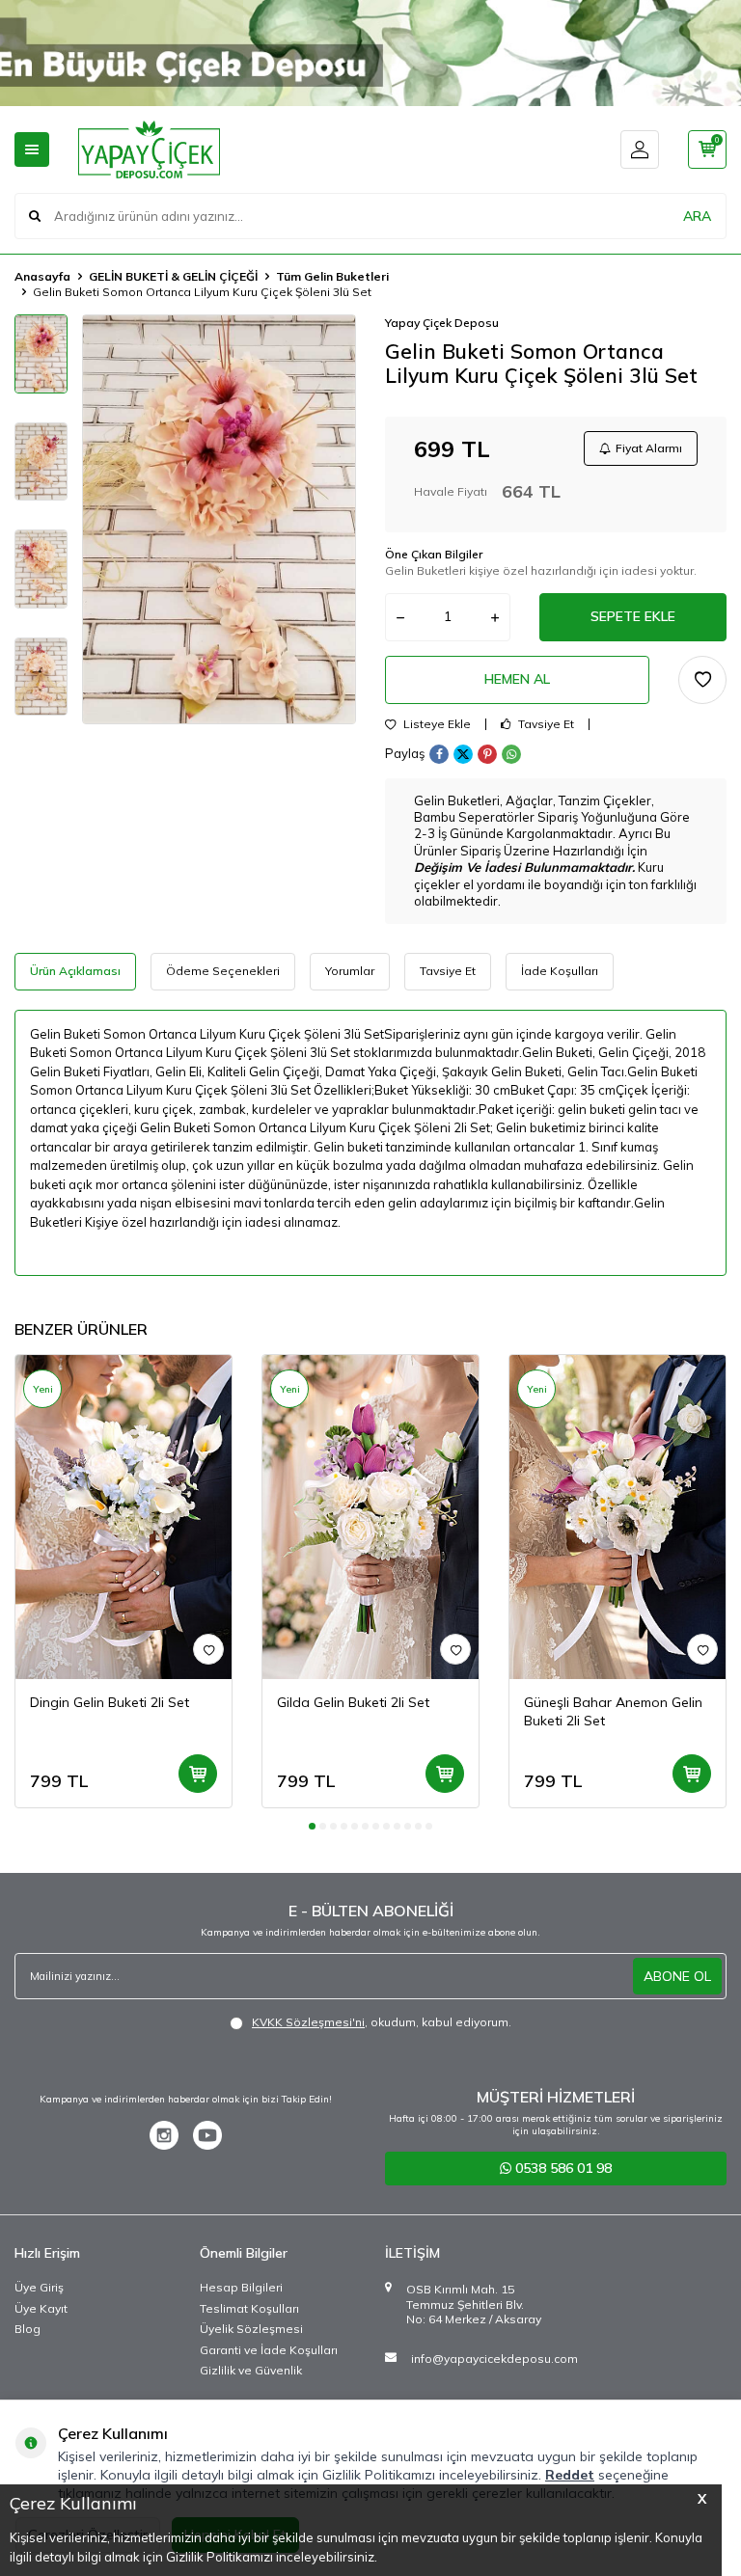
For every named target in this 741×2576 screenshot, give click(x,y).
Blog (27, 2329)
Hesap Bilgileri (241, 2287)
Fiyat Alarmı (649, 448)
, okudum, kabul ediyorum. (382, 2022)
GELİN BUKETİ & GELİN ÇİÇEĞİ (173, 276)
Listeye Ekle (436, 724)
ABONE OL (677, 1976)
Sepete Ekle (633, 616)
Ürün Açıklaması (75, 971)
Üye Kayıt (41, 2308)
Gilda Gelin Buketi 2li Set (353, 1702)
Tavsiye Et (545, 724)
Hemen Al (517, 679)
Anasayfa (42, 276)
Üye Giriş (39, 2287)
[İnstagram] (164, 2135)
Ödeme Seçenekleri (223, 971)
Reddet (570, 2475)
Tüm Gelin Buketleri (332, 276)
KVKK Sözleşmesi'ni (308, 2022)
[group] (219, 519)
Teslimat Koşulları (249, 2308)
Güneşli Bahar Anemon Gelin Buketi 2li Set (613, 1711)
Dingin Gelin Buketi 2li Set (110, 1702)
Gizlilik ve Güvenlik (251, 2370)
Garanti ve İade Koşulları (269, 2350)
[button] (312, 1826)
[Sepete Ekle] (198, 1774)
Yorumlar (350, 971)
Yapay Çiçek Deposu (442, 323)
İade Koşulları (560, 971)
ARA (697, 216)
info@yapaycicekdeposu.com (494, 2359)
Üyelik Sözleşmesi (251, 2329)
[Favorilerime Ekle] (208, 1649)
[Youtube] (207, 2135)
